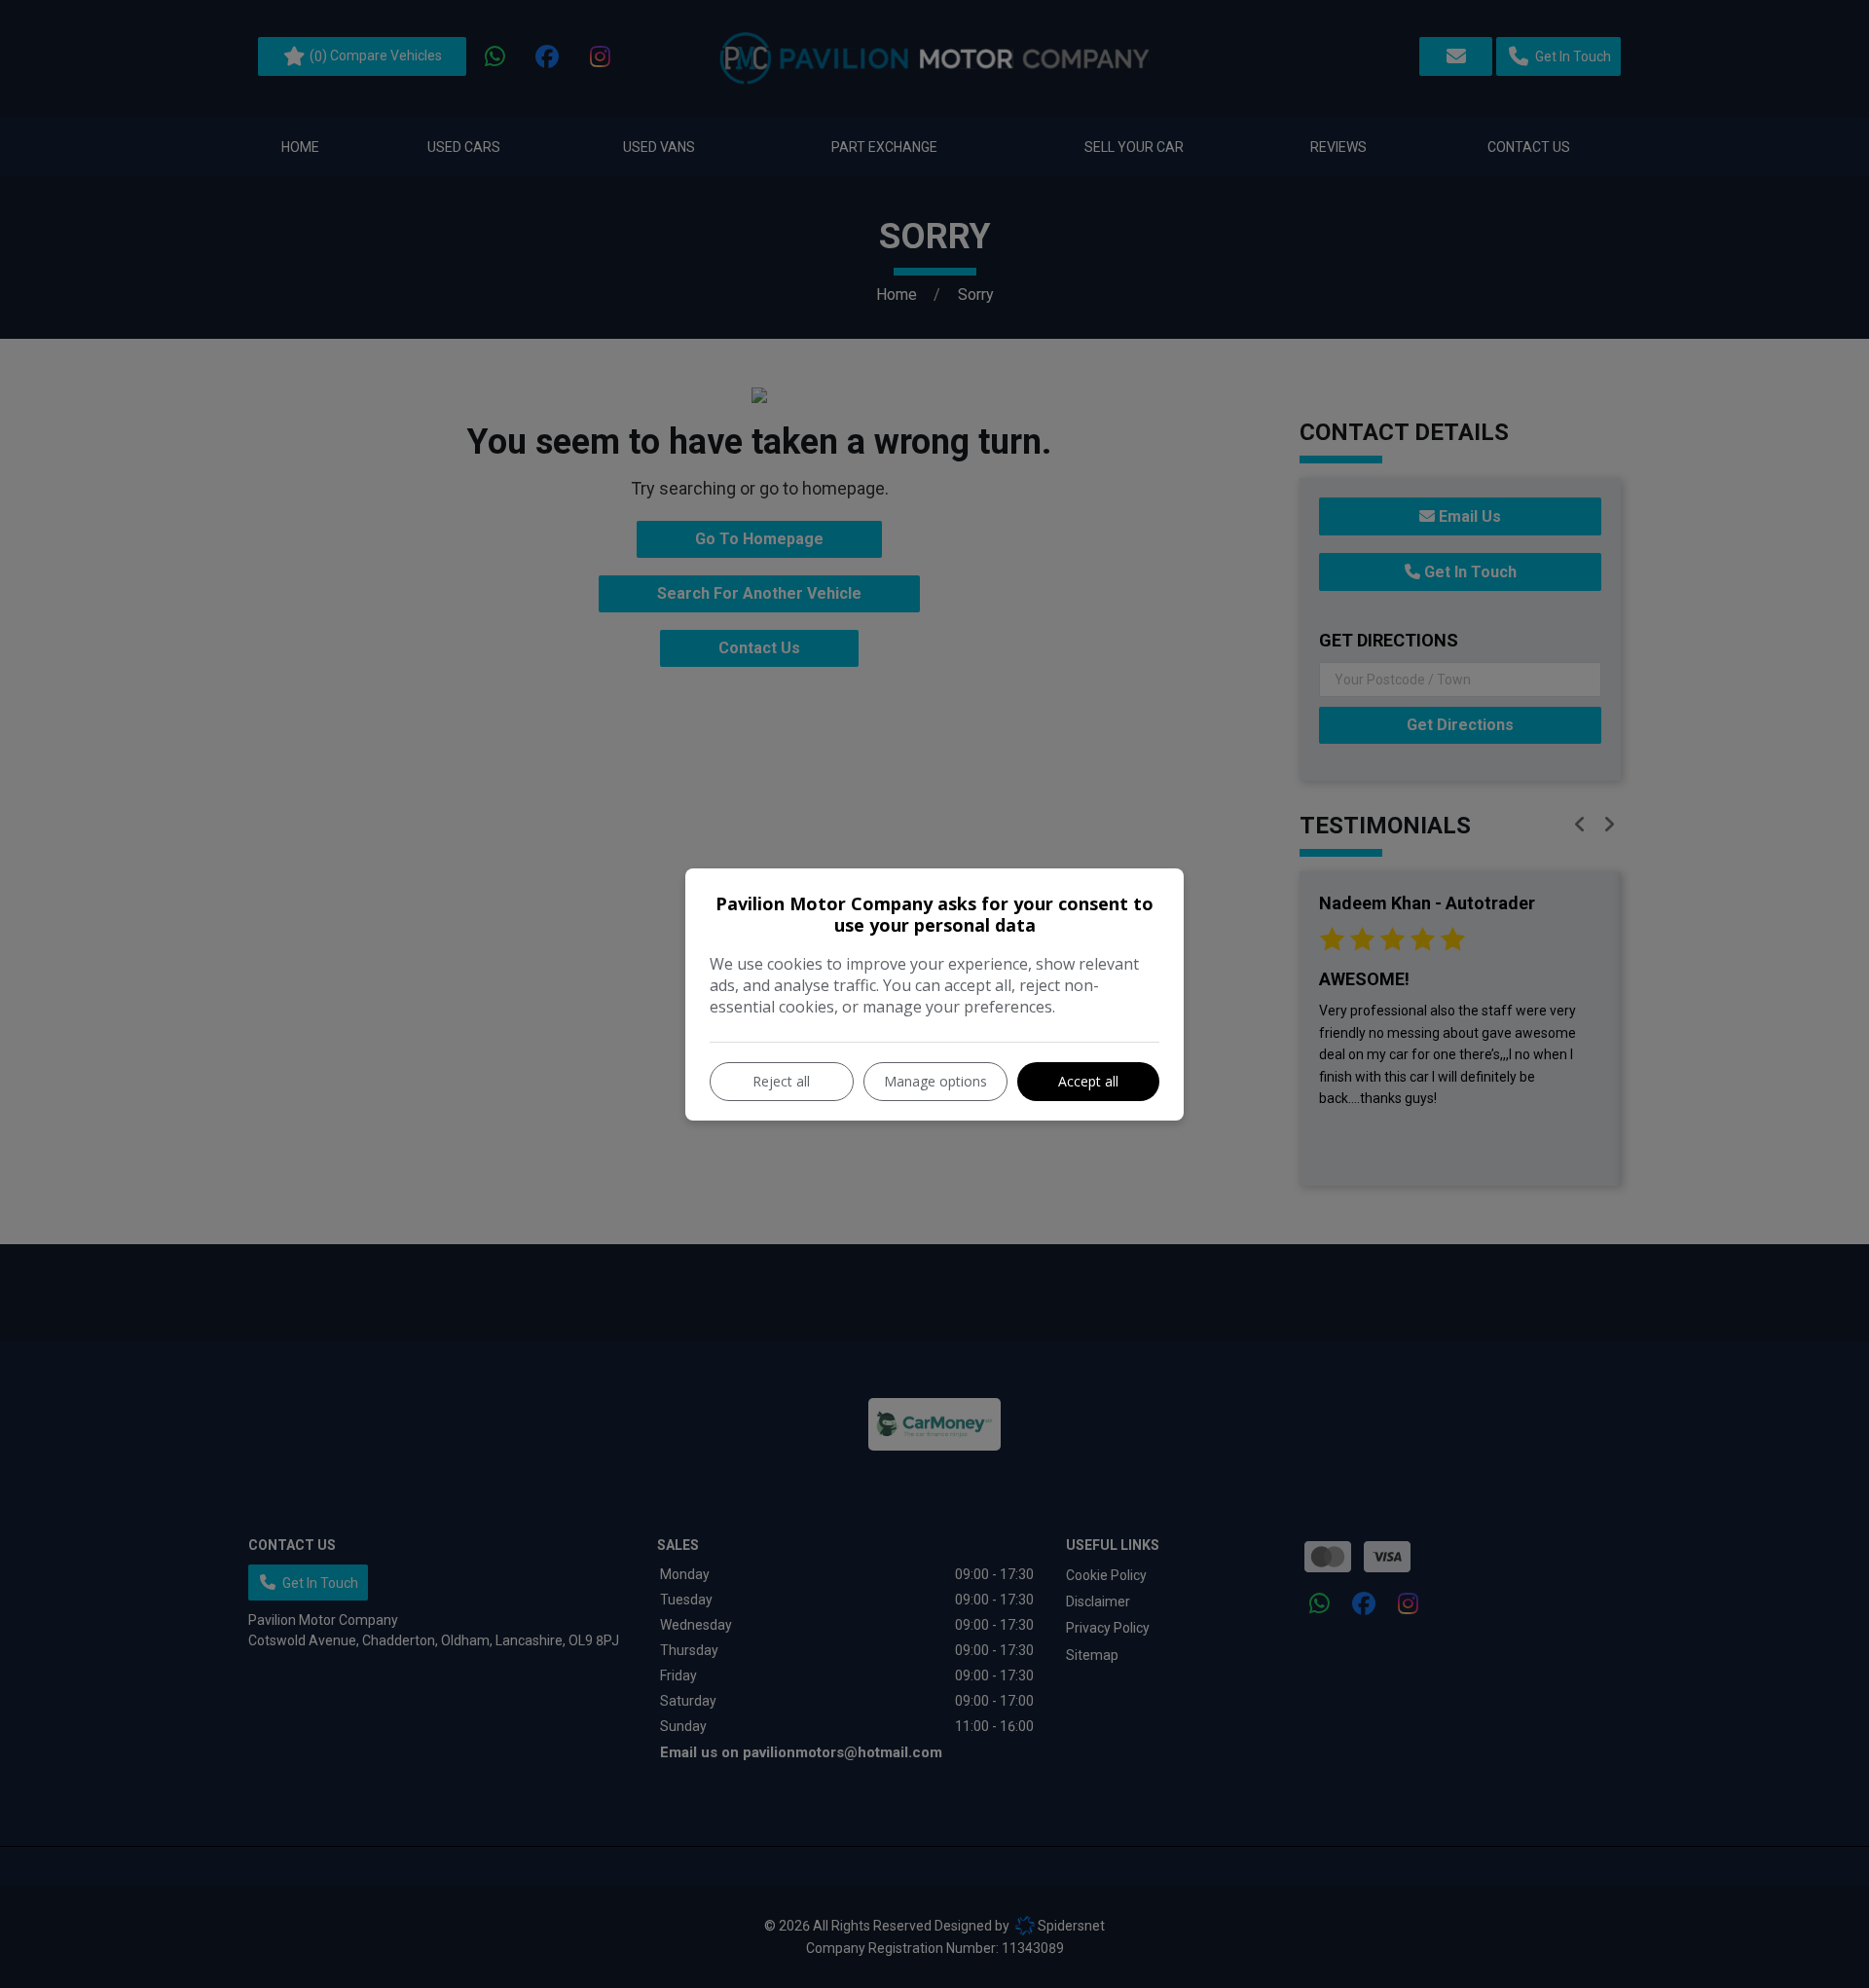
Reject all (781, 1081)
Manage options (935, 1081)
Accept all (1088, 1081)
